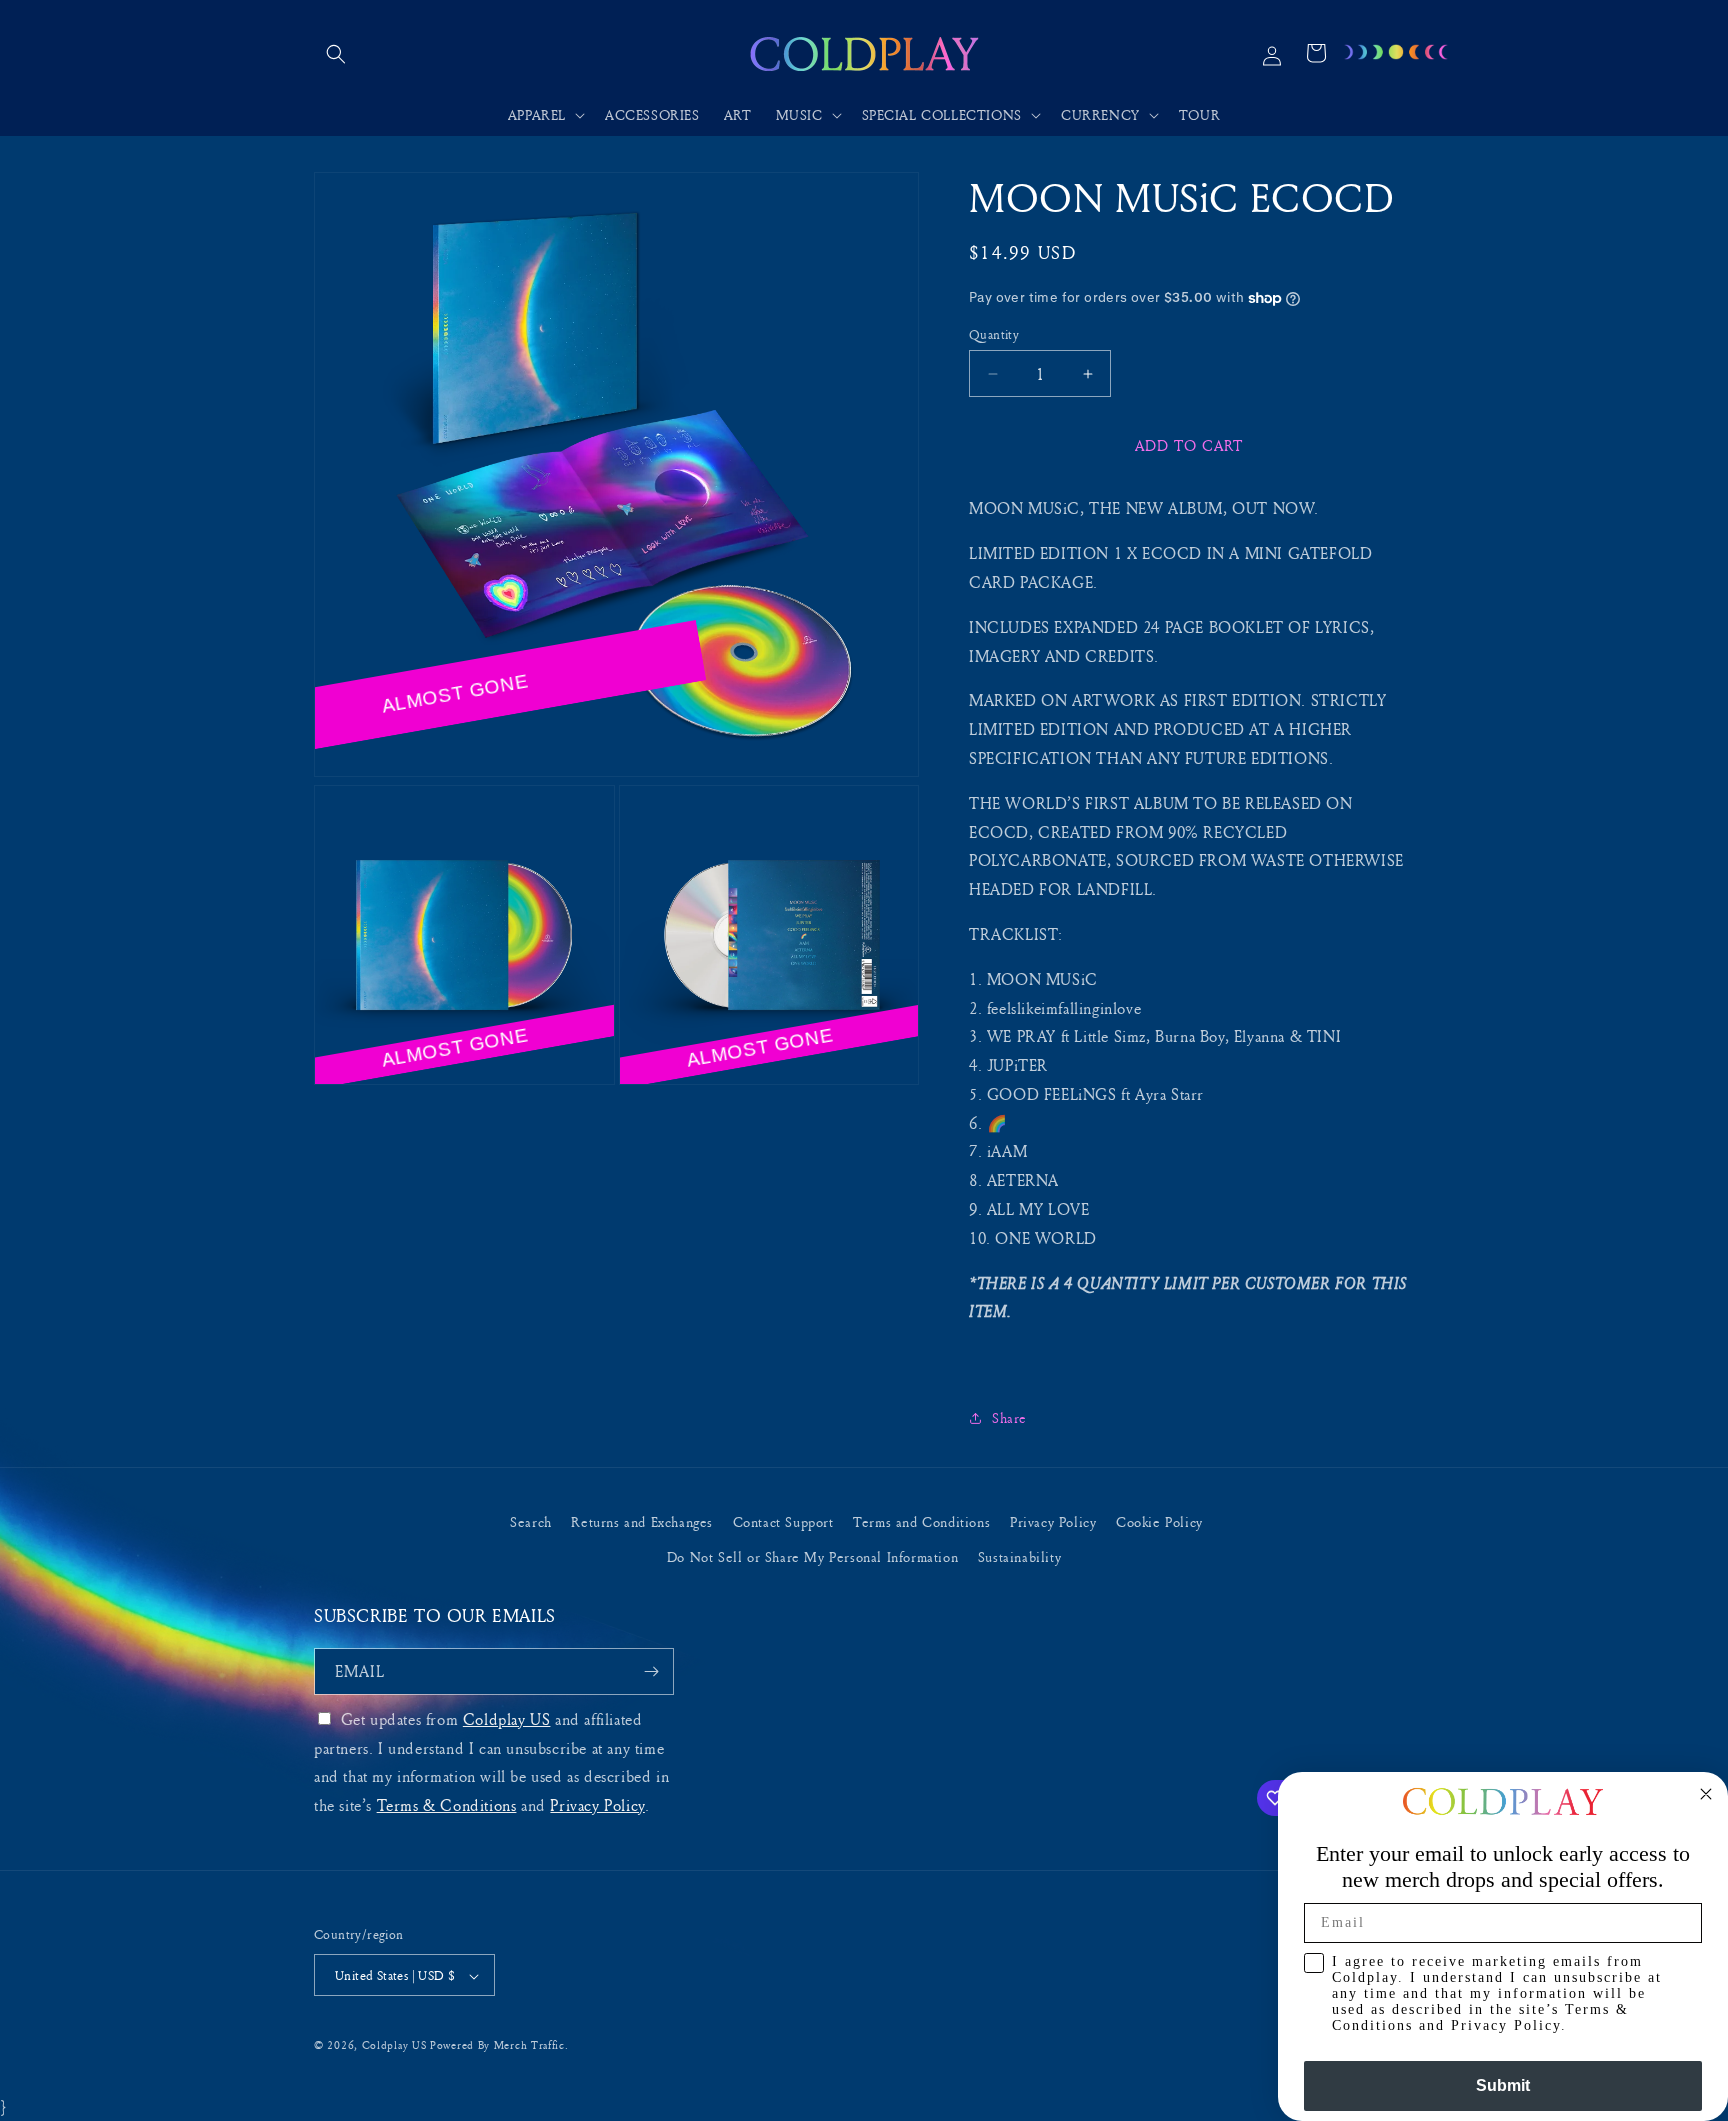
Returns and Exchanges (642, 1521)
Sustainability (1019, 1556)
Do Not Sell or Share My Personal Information (812, 1556)
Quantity (994, 334)
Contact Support (783, 1521)
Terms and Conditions (921, 1521)
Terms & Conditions (447, 1805)
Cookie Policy (1159, 1521)
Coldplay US (507, 1719)
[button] (336, 54)
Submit (1503, 2085)
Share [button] (1009, 1417)
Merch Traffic (529, 2045)
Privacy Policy (1053, 1521)
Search (531, 1521)
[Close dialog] (1706, 1794)
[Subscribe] (651, 1671)
